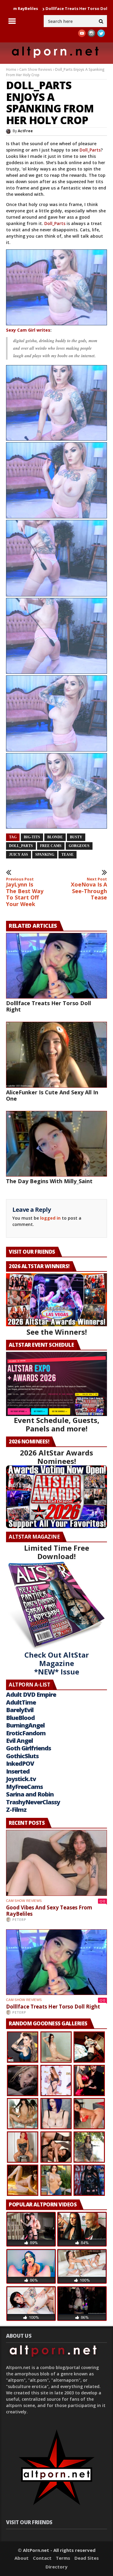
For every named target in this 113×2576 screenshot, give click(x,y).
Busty (76, 837)
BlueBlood (20, 1718)
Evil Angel (19, 1741)
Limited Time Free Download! (57, 1552)
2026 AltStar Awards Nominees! (56, 1457)
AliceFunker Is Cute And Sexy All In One (52, 1095)
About (22, 2558)
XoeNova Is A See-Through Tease (89, 889)
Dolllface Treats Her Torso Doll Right (40, 8)
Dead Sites (87, 2558)
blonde (55, 837)
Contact (42, 2558)
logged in (50, 1218)
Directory (56, 2567)
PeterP (19, 1919)
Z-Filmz (16, 1810)
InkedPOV (20, 1763)
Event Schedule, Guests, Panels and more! (57, 1424)
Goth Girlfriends (28, 1748)
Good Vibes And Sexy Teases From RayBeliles (49, 1911)
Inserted (18, 1771)
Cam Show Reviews (36, 69)
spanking (45, 855)
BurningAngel (25, 1725)
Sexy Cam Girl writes (28, 330)
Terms (63, 2558)
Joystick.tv (21, 1779)
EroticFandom (26, 1733)
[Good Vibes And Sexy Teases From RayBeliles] (56, 1863)
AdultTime (21, 1702)
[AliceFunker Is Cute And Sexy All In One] (56, 1055)
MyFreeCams (24, 1787)
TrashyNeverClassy (33, 1802)
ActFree (25, 131)
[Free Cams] (56, 287)
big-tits (32, 837)
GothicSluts (22, 1756)
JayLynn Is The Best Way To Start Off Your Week (25, 892)
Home (11, 69)
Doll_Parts (90, 150)
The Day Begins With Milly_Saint (49, 1181)
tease (67, 855)
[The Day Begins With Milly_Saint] (56, 1144)
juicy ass (19, 855)
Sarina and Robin (30, 1794)
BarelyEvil (20, 1710)
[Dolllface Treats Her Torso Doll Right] (56, 966)
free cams (51, 846)
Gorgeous (79, 846)
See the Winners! (57, 1332)
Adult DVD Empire (31, 1694)
